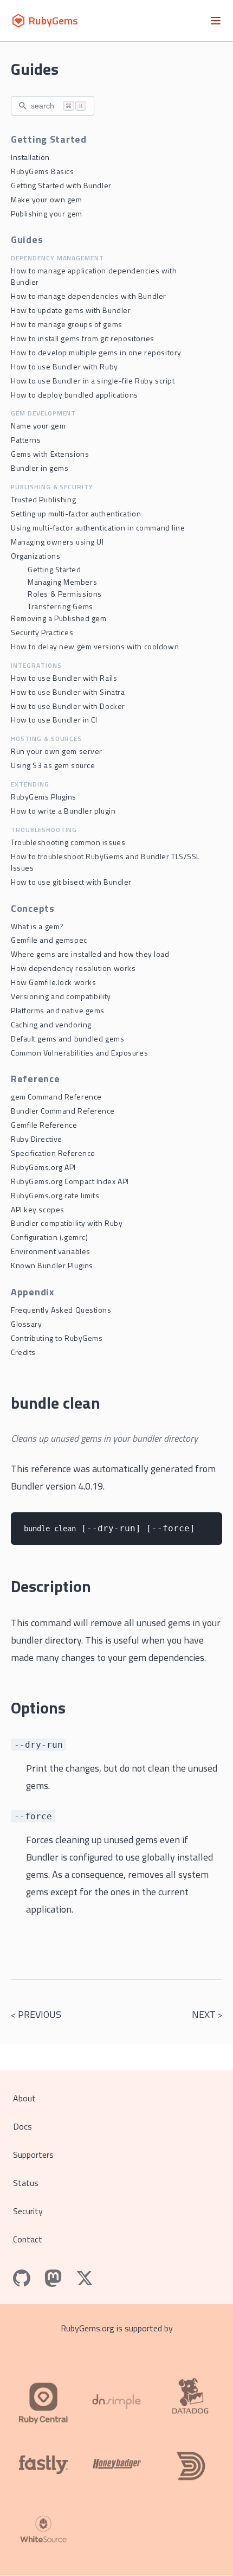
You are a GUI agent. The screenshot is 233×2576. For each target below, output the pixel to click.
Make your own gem (47, 199)
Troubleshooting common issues (68, 842)
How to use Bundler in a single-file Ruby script (93, 381)
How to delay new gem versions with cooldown (95, 646)
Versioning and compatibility (61, 996)
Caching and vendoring (51, 1024)
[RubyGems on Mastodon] (53, 2278)
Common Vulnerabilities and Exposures (79, 1053)
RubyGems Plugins (44, 797)
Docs (22, 2126)
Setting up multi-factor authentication (76, 513)
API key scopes (38, 1209)
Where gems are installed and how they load (90, 954)
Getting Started (54, 569)
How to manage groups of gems (67, 324)
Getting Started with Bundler (61, 185)
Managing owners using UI (57, 542)
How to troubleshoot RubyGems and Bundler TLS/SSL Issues (105, 862)
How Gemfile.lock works (53, 982)
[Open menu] (216, 21)
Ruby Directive (37, 1139)
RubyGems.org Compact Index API (70, 1181)
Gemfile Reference (44, 1125)
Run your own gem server (57, 751)
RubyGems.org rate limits (55, 1195)
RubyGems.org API (43, 1167)
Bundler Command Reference (63, 1111)
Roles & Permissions (65, 594)
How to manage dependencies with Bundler (89, 296)
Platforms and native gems (58, 1010)
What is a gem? (37, 926)
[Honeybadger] (116, 2464)
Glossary (26, 1324)
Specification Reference (53, 1153)
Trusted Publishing (43, 499)
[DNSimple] (116, 2396)
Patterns (26, 440)
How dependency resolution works (73, 968)
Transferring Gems (60, 606)
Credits (23, 1352)
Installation (30, 157)
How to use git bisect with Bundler (71, 882)
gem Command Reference (56, 1097)
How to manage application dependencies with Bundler (94, 276)
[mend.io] (43, 2531)
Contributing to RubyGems (57, 1338)
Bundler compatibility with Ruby (67, 1223)
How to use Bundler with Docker (68, 706)
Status (26, 2183)
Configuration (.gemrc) (49, 1237)
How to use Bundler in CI (54, 720)
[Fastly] (43, 2464)
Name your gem (38, 426)
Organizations (35, 556)
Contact (28, 2239)
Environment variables (51, 1251)
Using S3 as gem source (53, 765)
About (24, 2098)
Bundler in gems (40, 468)
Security (28, 2211)
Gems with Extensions (50, 454)
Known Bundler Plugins (52, 1265)
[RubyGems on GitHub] (22, 2278)
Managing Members (62, 582)
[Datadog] (190, 2396)
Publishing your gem (47, 213)
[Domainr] (190, 2464)
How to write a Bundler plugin (63, 811)
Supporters (33, 2155)
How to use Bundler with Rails (64, 678)
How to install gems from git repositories (83, 338)
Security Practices (42, 632)
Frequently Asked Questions (61, 1310)
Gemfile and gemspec (49, 940)
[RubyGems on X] (85, 2278)
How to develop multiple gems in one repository (96, 352)
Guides (35, 69)
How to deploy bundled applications (75, 395)
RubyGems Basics (42, 171)
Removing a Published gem (59, 618)
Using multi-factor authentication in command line (98, 528)
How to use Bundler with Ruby (64, 366)
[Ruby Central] (43, 2396)
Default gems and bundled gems (67, 1038)
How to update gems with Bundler (71, 310)
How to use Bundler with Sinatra (68, 692)
